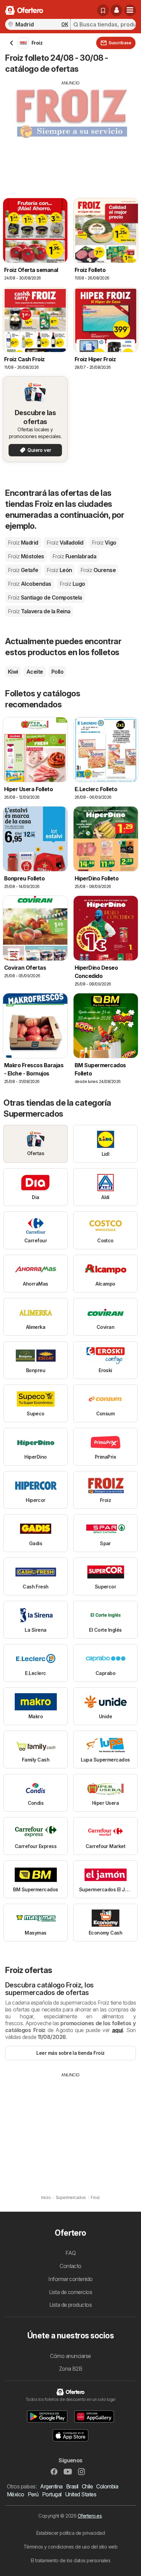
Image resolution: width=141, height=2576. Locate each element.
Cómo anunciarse (70, 2356)
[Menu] (130, 10)
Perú (33, 2494)
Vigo (104, 543)
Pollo (57, 672)
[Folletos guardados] (103, 10)
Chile (87, 2486)
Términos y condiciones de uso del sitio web (70, 2547)
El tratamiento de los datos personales (71, 2560)
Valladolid (65, 543)
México (16, 2494)
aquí (117, 2030)
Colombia (107, 2486)
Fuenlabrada (74, 556)
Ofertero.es (90, 2516)
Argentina (51, 2486)
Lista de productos (71, 2305)
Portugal (52, 2494)
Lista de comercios (71, 2292)
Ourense (98, 570)
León (59, 570)
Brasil (72, 2486)
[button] (116, 10)
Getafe (23, 570)
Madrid (23, 543)
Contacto (70, 2266)
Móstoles (26, 556)
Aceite (35, 672)
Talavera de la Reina (39, 611)
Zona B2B (71, 2369)
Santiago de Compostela (45, 597)
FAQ (70, 2253)
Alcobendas (30, 584)
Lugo (72, 584)
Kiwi (13, 672)
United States (81, 2494)
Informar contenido (70, 2279)
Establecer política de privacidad (70, 2533)
